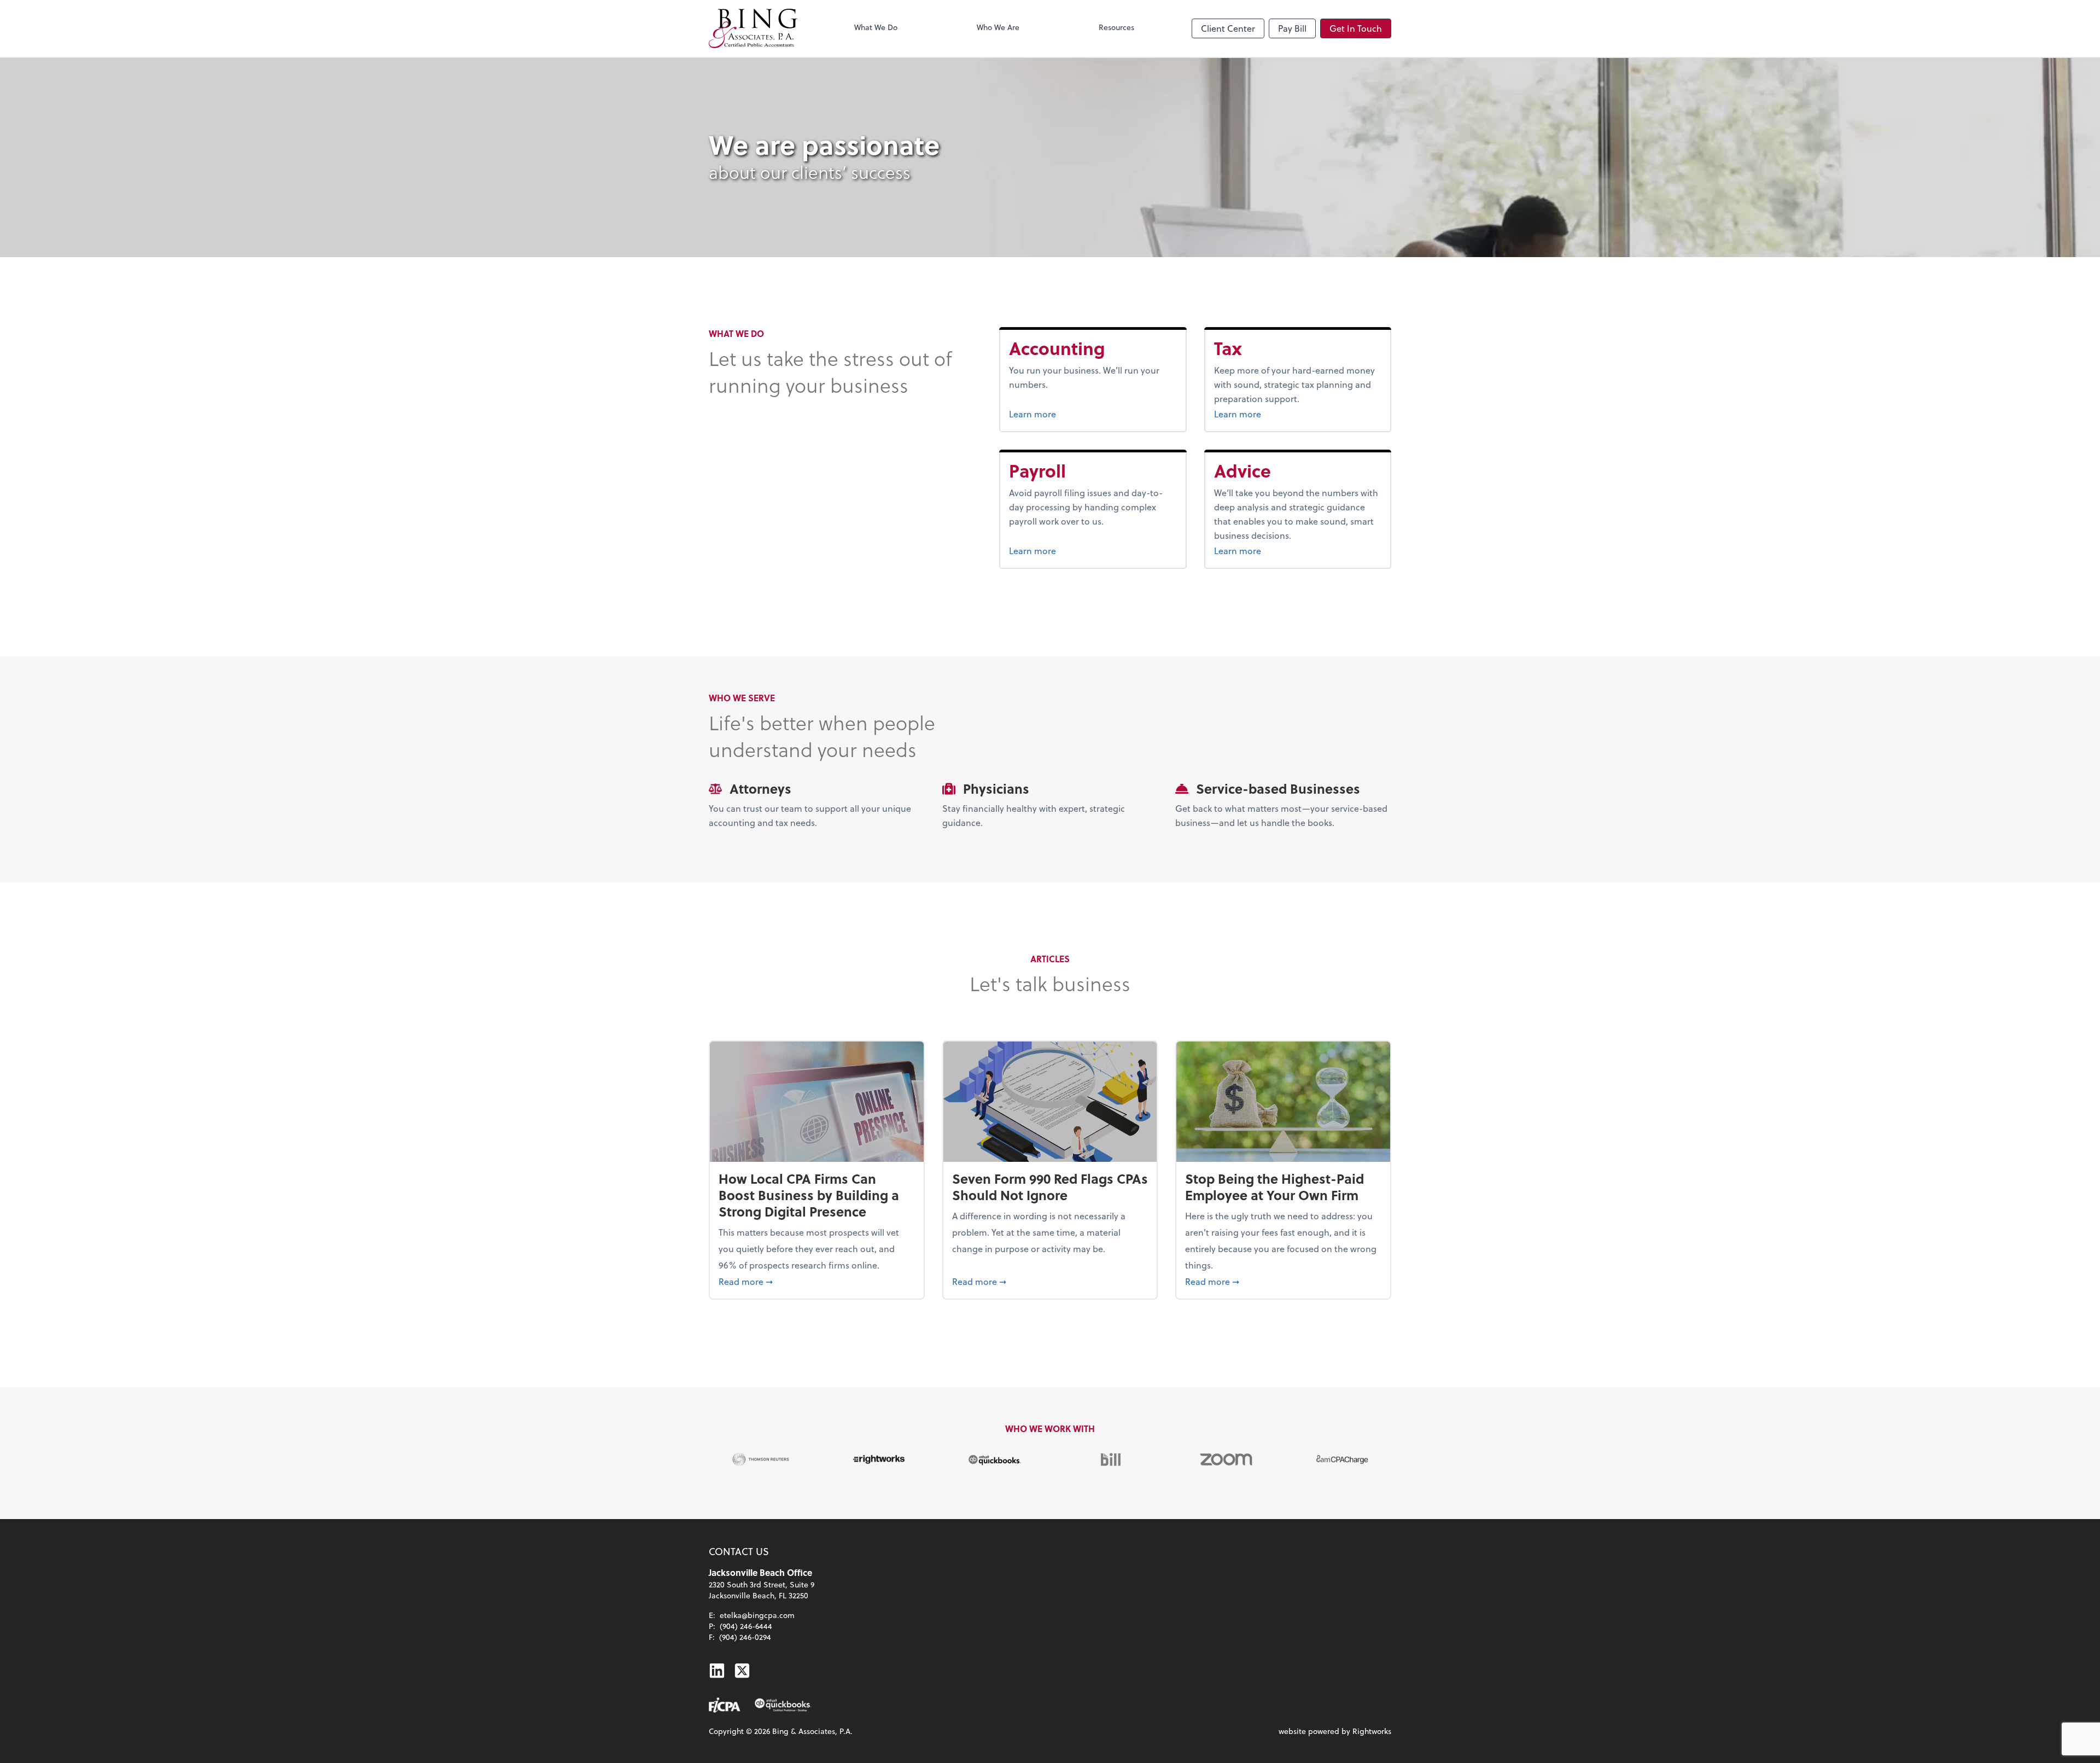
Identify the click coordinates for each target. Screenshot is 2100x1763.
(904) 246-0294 (745, 1637)
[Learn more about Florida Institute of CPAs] (725, 1705)
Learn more (1074, 414)
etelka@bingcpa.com (757, 1615)
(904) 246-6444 (746, 1626)
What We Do (876, 27)
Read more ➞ (817, 1281)
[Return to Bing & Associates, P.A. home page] (753, 28)
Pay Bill (1292, 28)
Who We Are (998, 27)
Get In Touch (1356, 28)
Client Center (1228, 28)
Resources (1116, 27)
